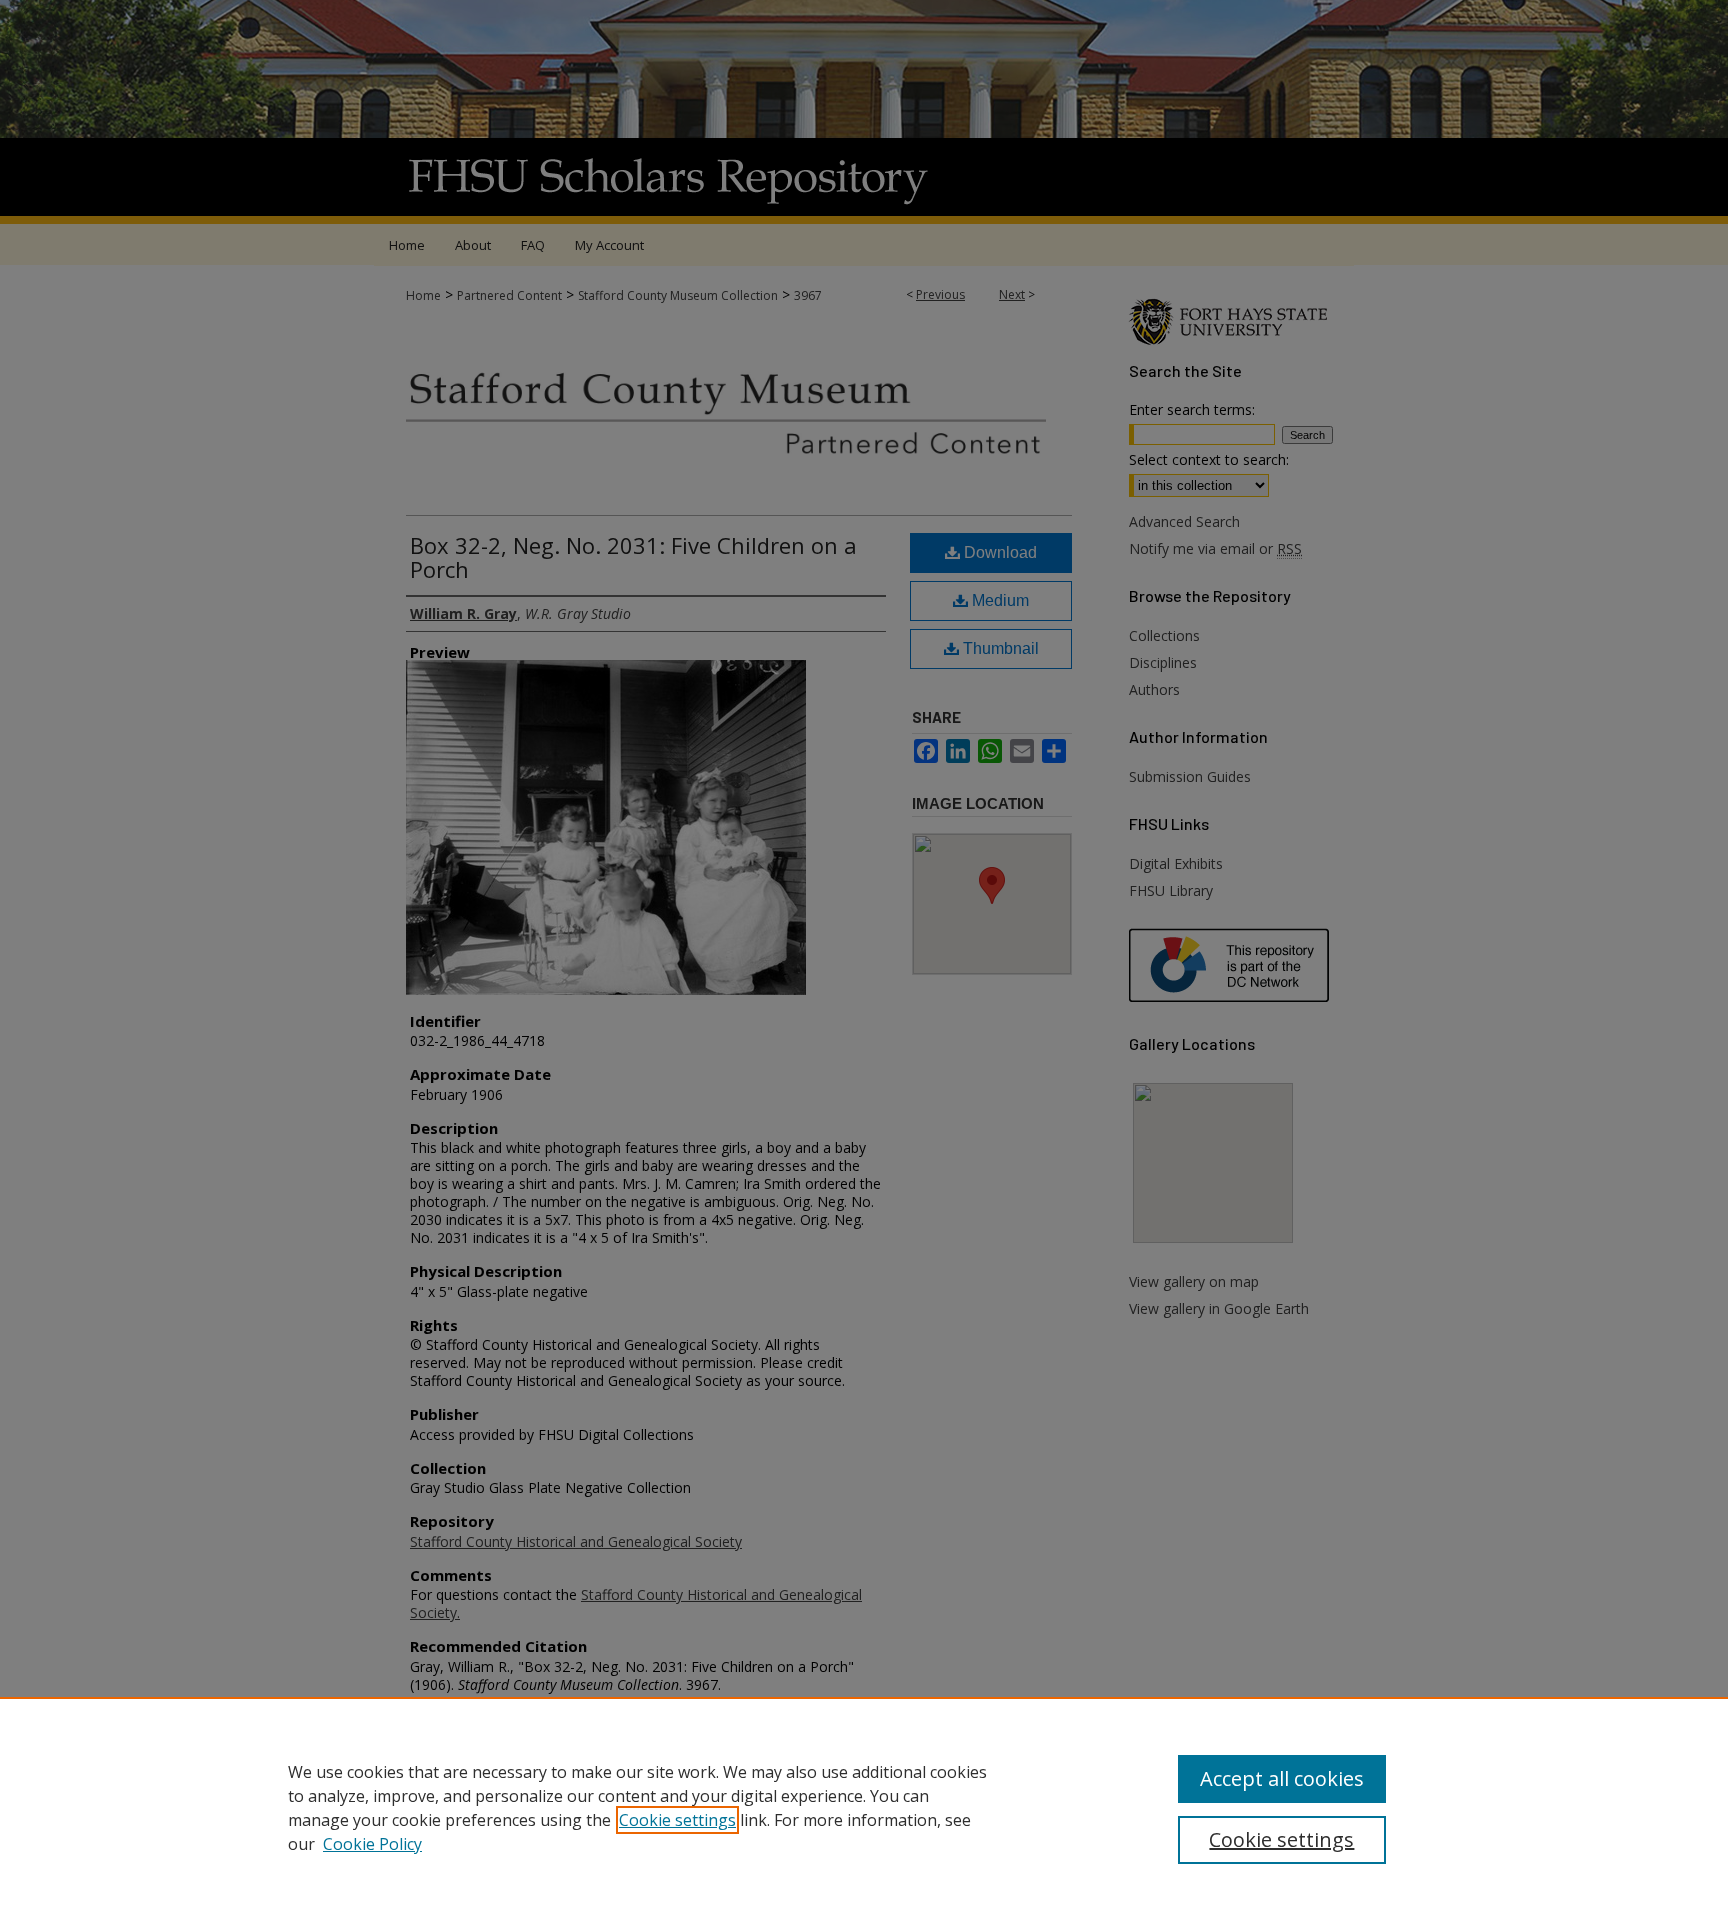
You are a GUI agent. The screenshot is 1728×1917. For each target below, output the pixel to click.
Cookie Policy (372, 1844)
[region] (864, 1807)
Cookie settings (677, 1820)
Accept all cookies (1282, 1778)
